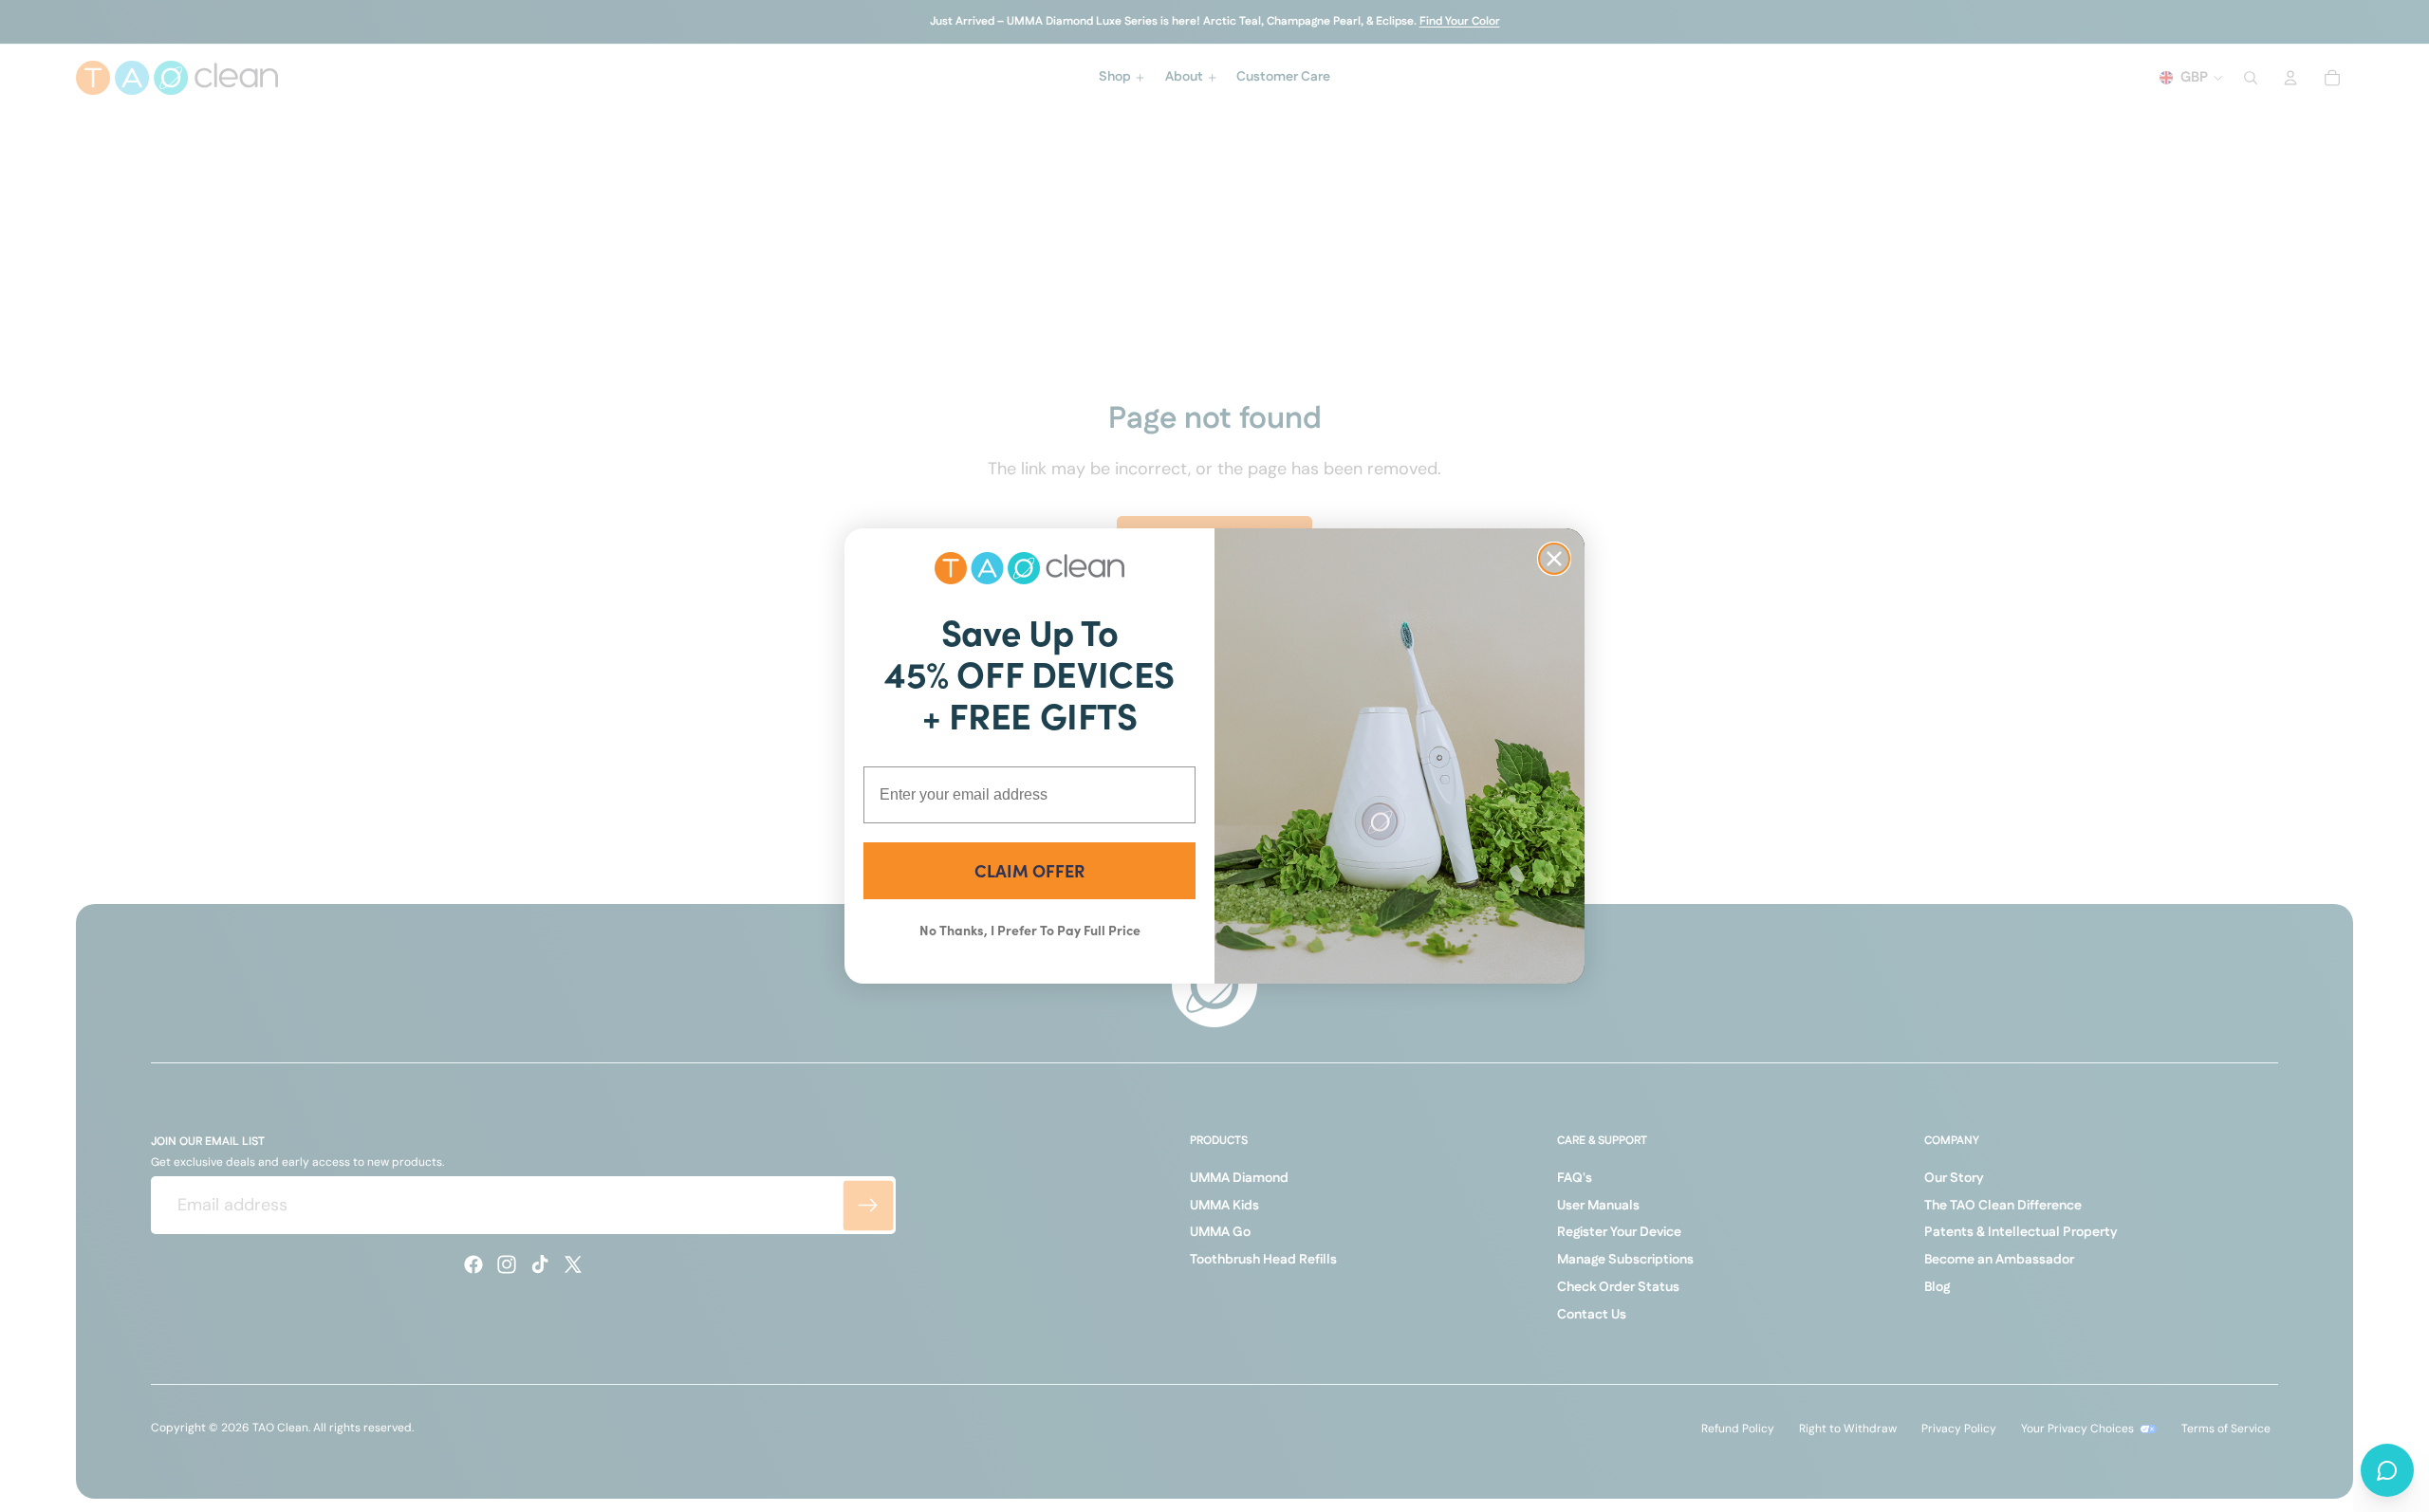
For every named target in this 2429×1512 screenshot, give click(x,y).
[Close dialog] (1554, 559)
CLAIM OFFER (1029, 870)
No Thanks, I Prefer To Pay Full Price (1030, 930)
